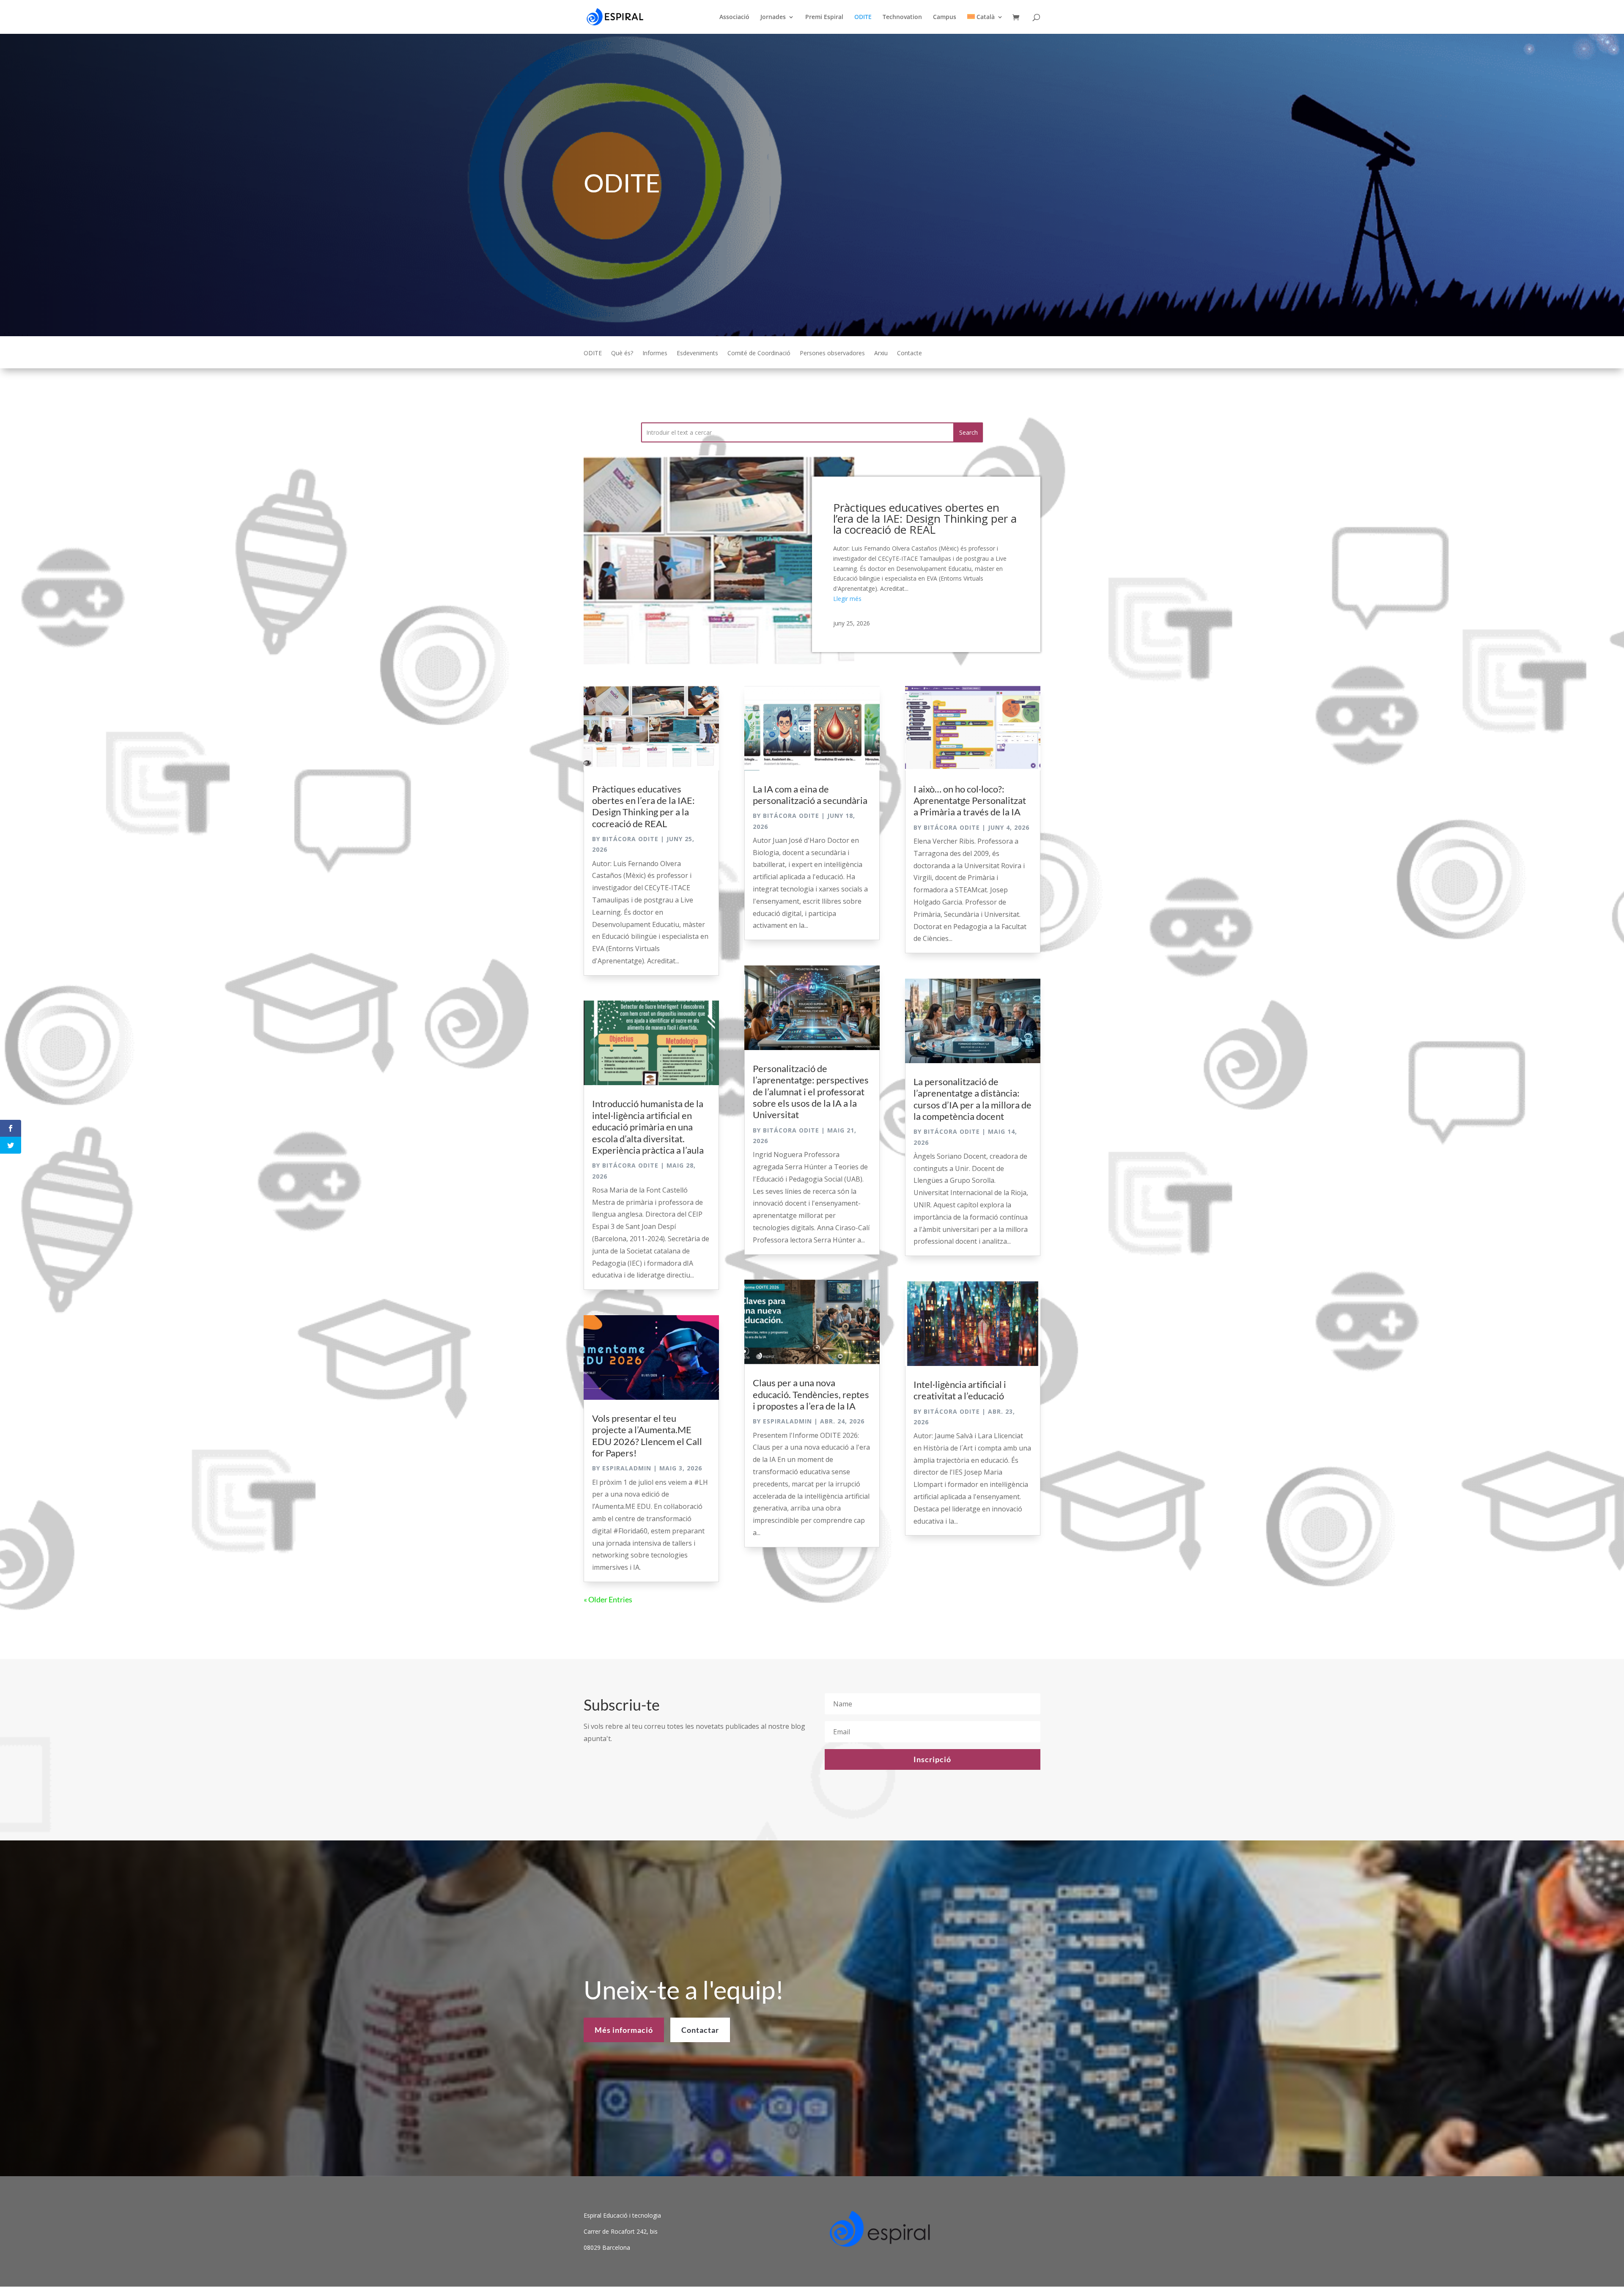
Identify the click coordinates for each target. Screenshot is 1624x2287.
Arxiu (881, 354)
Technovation (902, 17)
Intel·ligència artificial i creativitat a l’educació (960, 1390)
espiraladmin (627, 1468)
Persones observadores (832, 354)
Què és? (622, 354)
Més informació (624, 2030)
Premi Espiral (824, 17)
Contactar (700, 2030)
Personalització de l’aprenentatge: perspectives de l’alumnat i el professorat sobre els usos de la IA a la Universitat (811, 1092)
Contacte (909, 354)
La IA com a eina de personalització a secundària (810, 795)
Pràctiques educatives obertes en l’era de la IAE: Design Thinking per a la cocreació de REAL (925, 518)
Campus (945, 17)
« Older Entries (608, 1599)
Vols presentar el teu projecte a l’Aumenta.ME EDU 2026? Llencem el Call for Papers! (647, 1436)
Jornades (773, 17)
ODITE (863, 17)
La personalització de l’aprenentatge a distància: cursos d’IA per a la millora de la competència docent (972, 1099)
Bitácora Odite (630, 839)
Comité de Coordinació (759, 354)
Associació (734, 17)
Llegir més (847, 599)
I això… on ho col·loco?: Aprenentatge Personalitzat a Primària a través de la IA (970, 801)
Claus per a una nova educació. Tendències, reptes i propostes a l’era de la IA (811, 1394)
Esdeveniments (697, 354)
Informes (655, 354)
